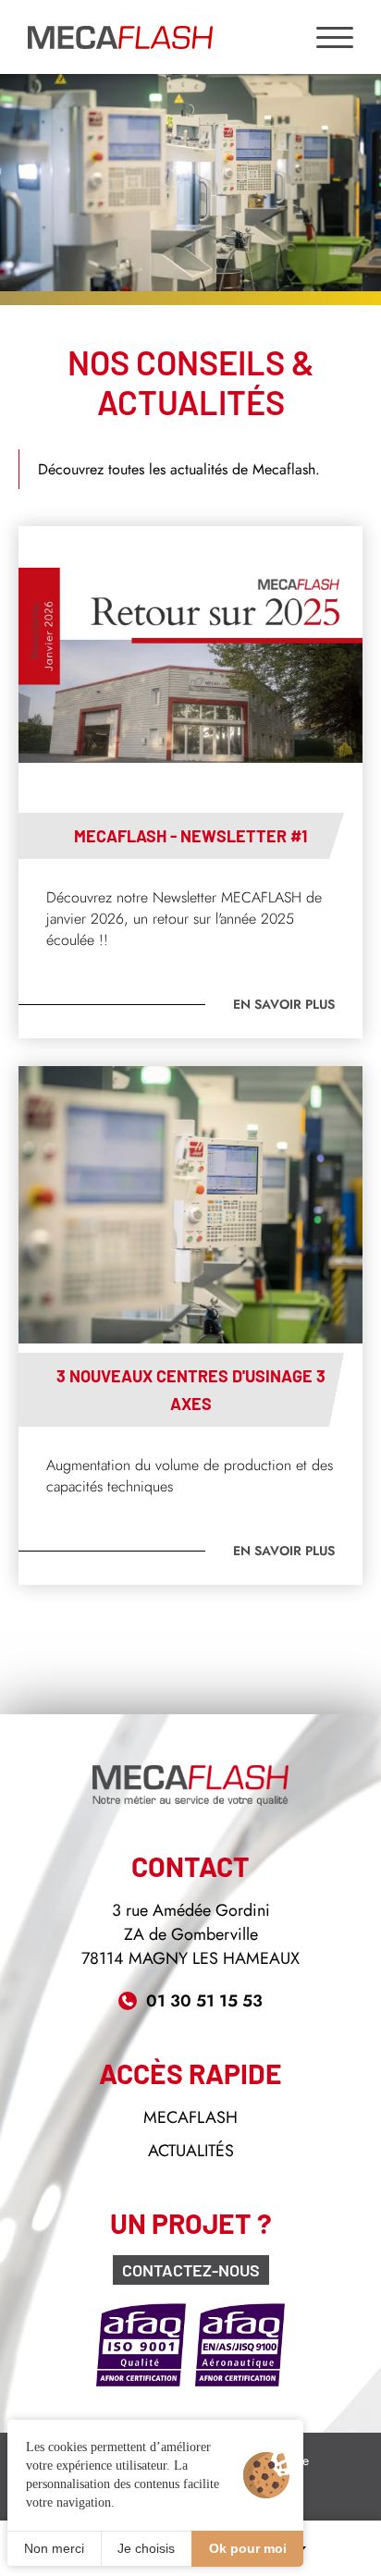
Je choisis (146, 2548)
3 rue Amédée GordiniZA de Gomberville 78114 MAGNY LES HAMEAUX (190, 1934)
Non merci (54, 2548)
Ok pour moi (248, 2548)
